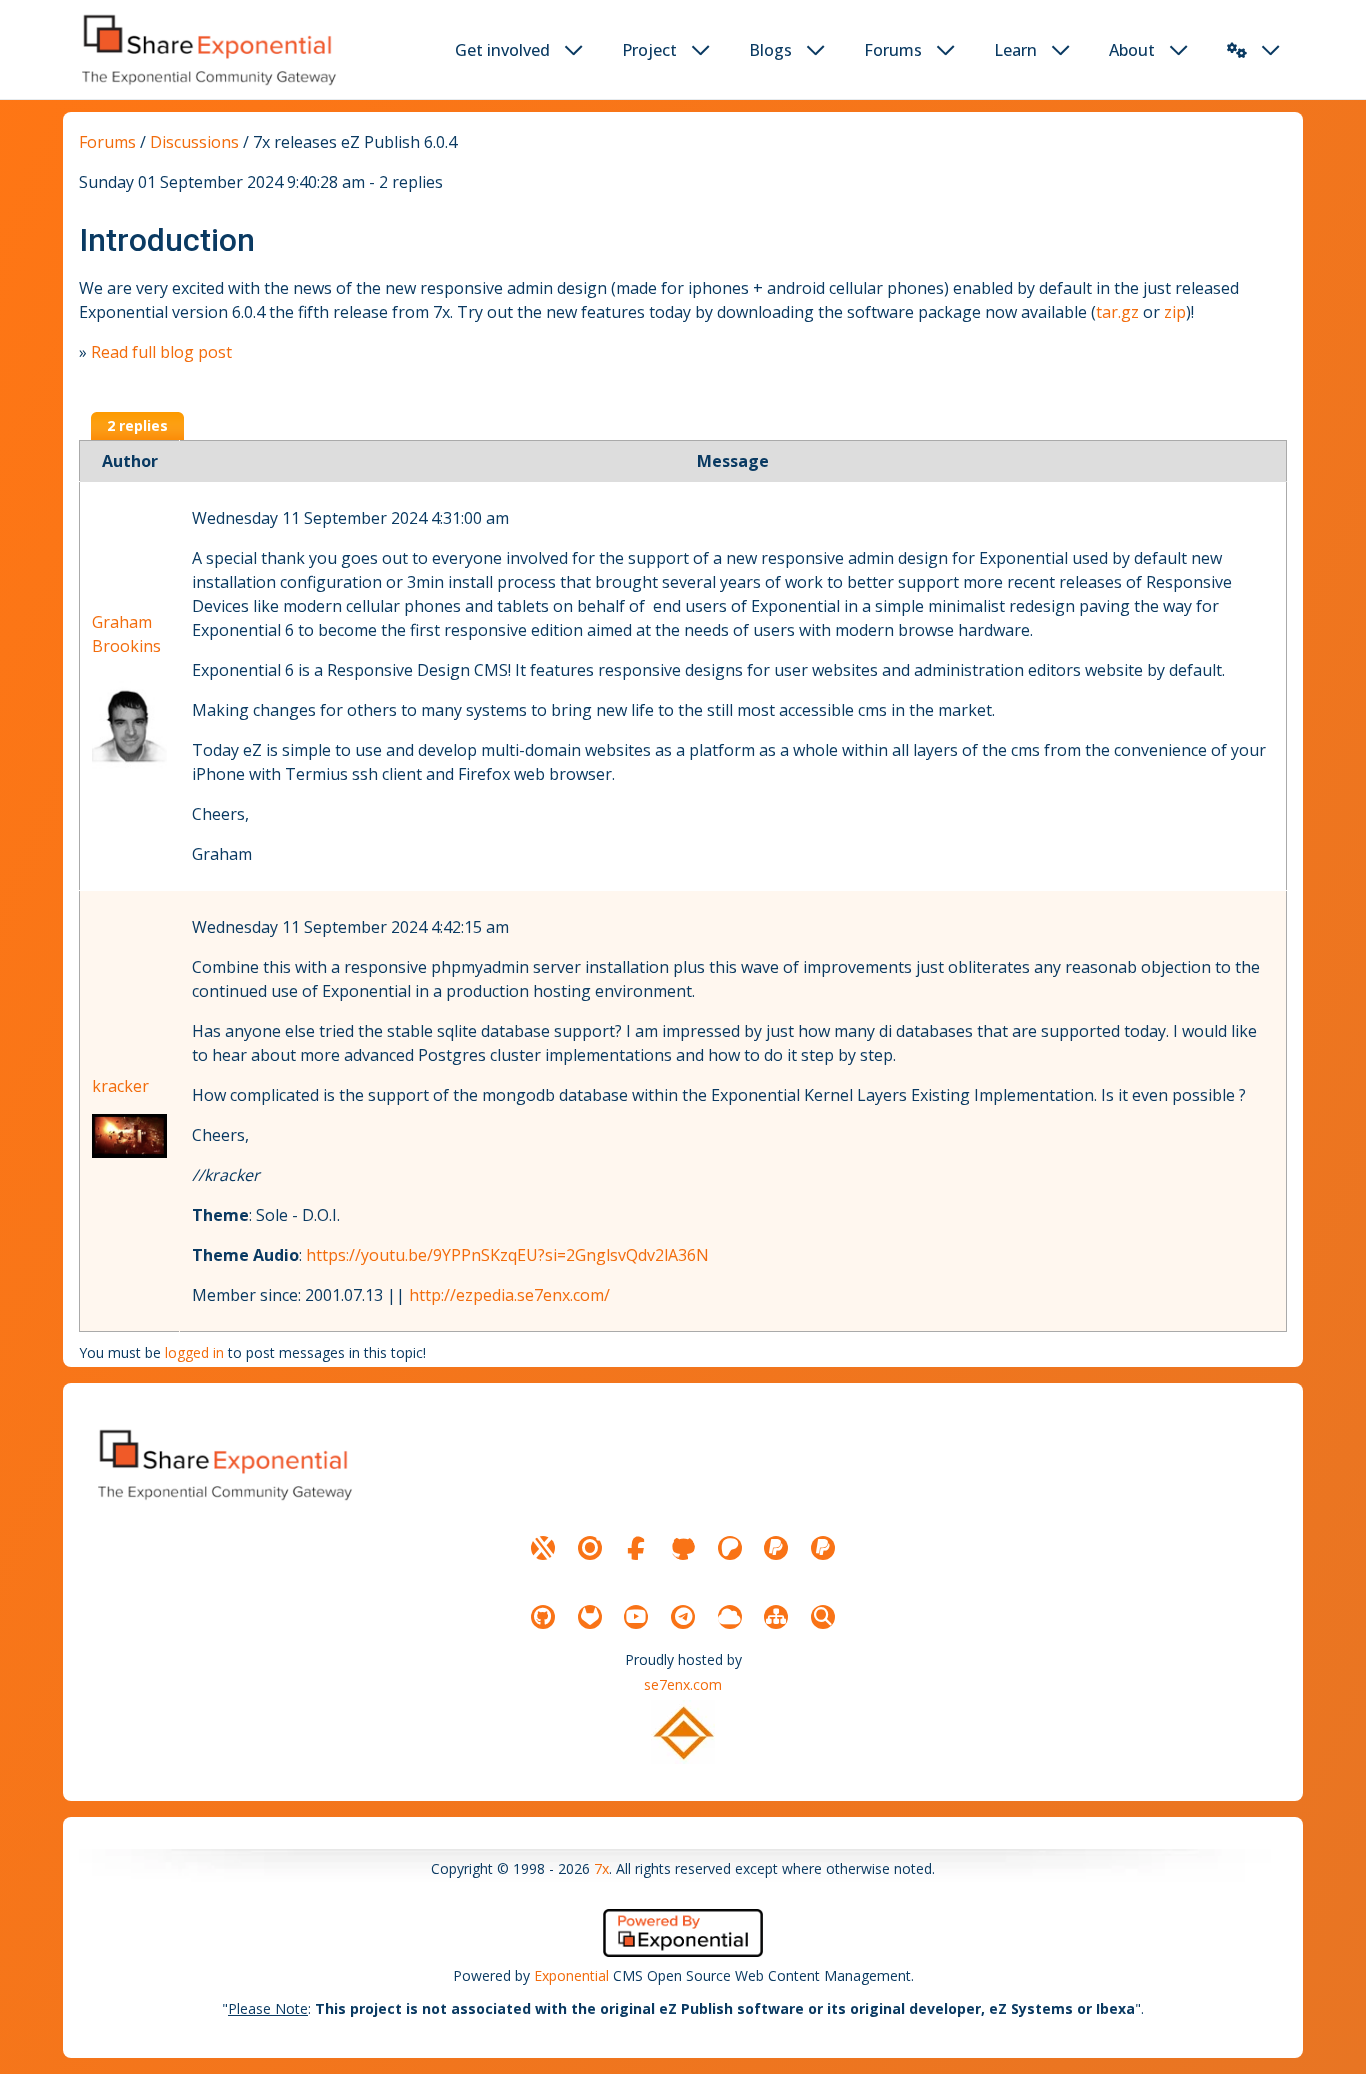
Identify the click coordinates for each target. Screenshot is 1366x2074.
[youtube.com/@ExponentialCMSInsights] (636, 1617)
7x (601, 1868)
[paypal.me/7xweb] (776, 1548)
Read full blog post (161, 352)
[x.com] (543, 1548)
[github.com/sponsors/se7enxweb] (683, 1548)
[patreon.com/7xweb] (730, 1548)
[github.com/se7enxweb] (543, 1617)
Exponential (571, 1975)
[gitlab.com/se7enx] (590, 1617)
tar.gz (1117, 312)
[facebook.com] (636, 1548)
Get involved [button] (502, 50)
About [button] (1132, 50)
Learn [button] (1015, 50)
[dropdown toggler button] (574, 50)
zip (1175, 312)
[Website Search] (823, 1617)
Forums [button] (893, 50)
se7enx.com (683, 1684)
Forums (107, 142)
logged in (194, 1352)
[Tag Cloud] (730, 1617)
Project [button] (649, 50)
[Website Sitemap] (776, 1617)
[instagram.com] (590, 1548)
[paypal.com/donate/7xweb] (823, 1548)
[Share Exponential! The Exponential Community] (207, 49)
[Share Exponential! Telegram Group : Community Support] (683, 1617)
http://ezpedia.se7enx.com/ (509, 1295)
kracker (120, 1086)
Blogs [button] (770, 50)
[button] (1237, 50)
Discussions (194, 142)
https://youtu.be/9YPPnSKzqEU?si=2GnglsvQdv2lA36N (507, 1255)
